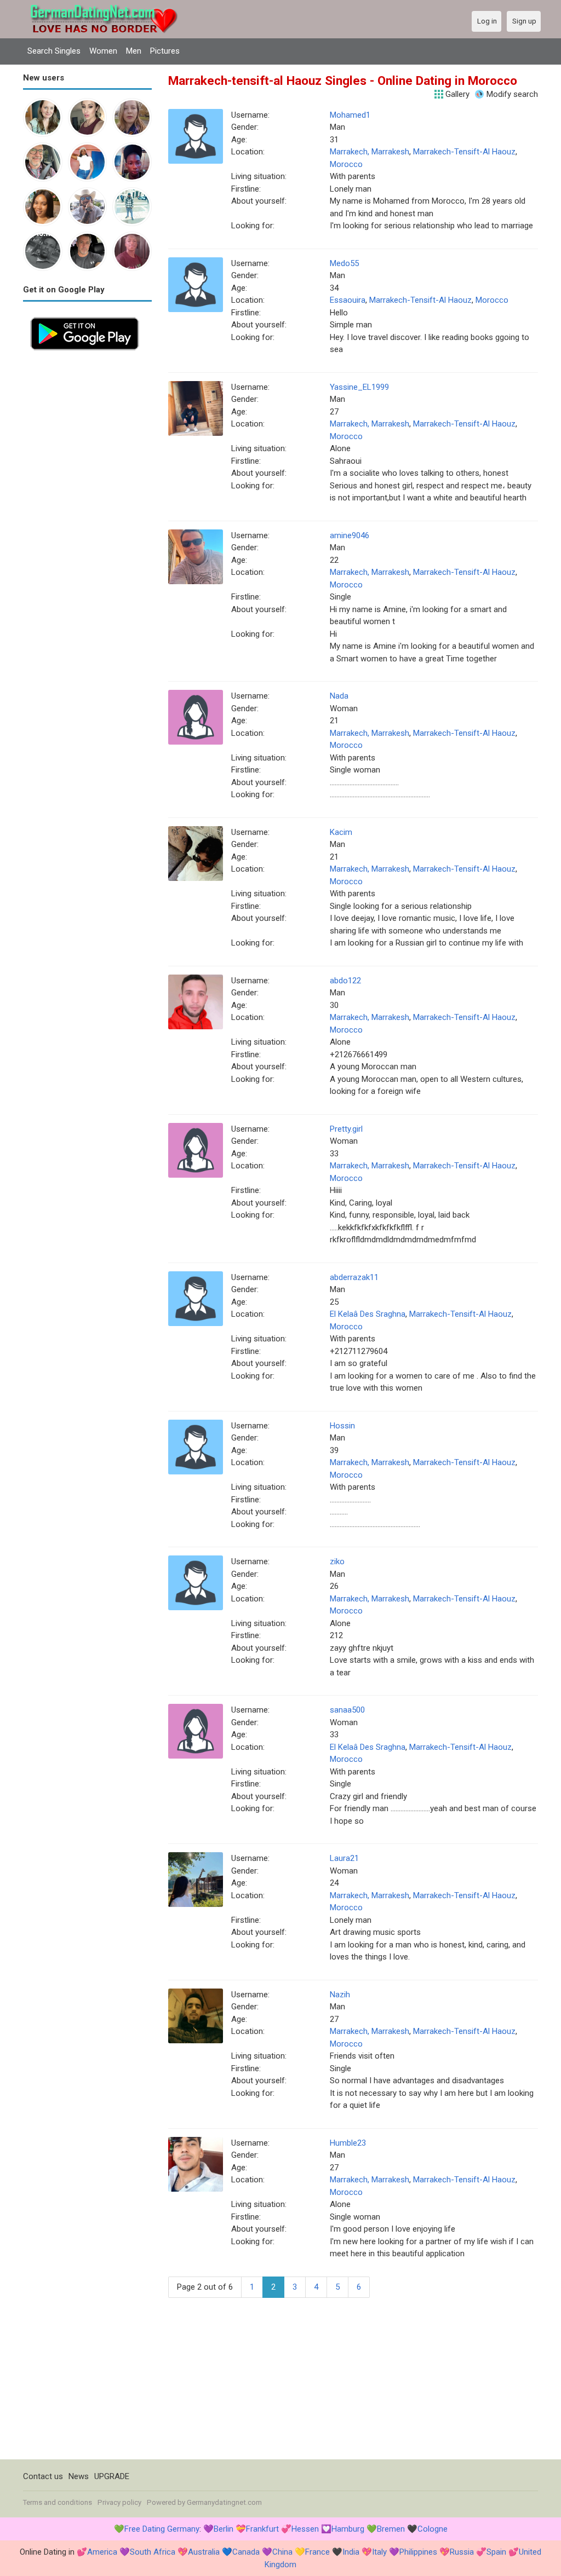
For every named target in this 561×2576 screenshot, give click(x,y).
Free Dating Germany (162, 2529)
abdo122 (345, 981)
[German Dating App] (85, 316)
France (317, 2552)
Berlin (224, 2529)
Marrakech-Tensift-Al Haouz (464, 152)
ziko (337, 1561)
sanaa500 (347, 1710)
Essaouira (348, 300)
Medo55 (344, 263)
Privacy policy (119, 2502)
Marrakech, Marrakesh (370, 152)
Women (103, 51)
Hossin (342, 1426)
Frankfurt (262, 2529)
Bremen (391, 2529)
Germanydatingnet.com (224, 2502)
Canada (246, 2552)
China (282, 2552)
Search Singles (54, 51)
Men (134, 51)
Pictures (165, 51)
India (351, 2552)
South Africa (153, 2552)
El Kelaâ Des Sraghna (368, 1314)
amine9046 (350, 535)
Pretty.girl (346, 1129)
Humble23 (348, 2143)
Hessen (305, 2529)
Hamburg (348, 2529)
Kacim (341, 832)
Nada (339, 696)
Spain (496, 2552)
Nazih (340, 1995)
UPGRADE (112, 2476)
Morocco (346, 164)
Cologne (433, 2529)
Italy (379, 2552)
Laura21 (344, 1858)
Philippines (418, 2552)
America (102, 2552)
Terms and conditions (58, 2502)
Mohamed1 (350, 115)
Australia (204, 2552)
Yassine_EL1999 (359, 387)
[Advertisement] (87, 522)
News (79, 2476)
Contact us (43, 2476)
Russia (462, 2552)
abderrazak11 (354, 1277)
